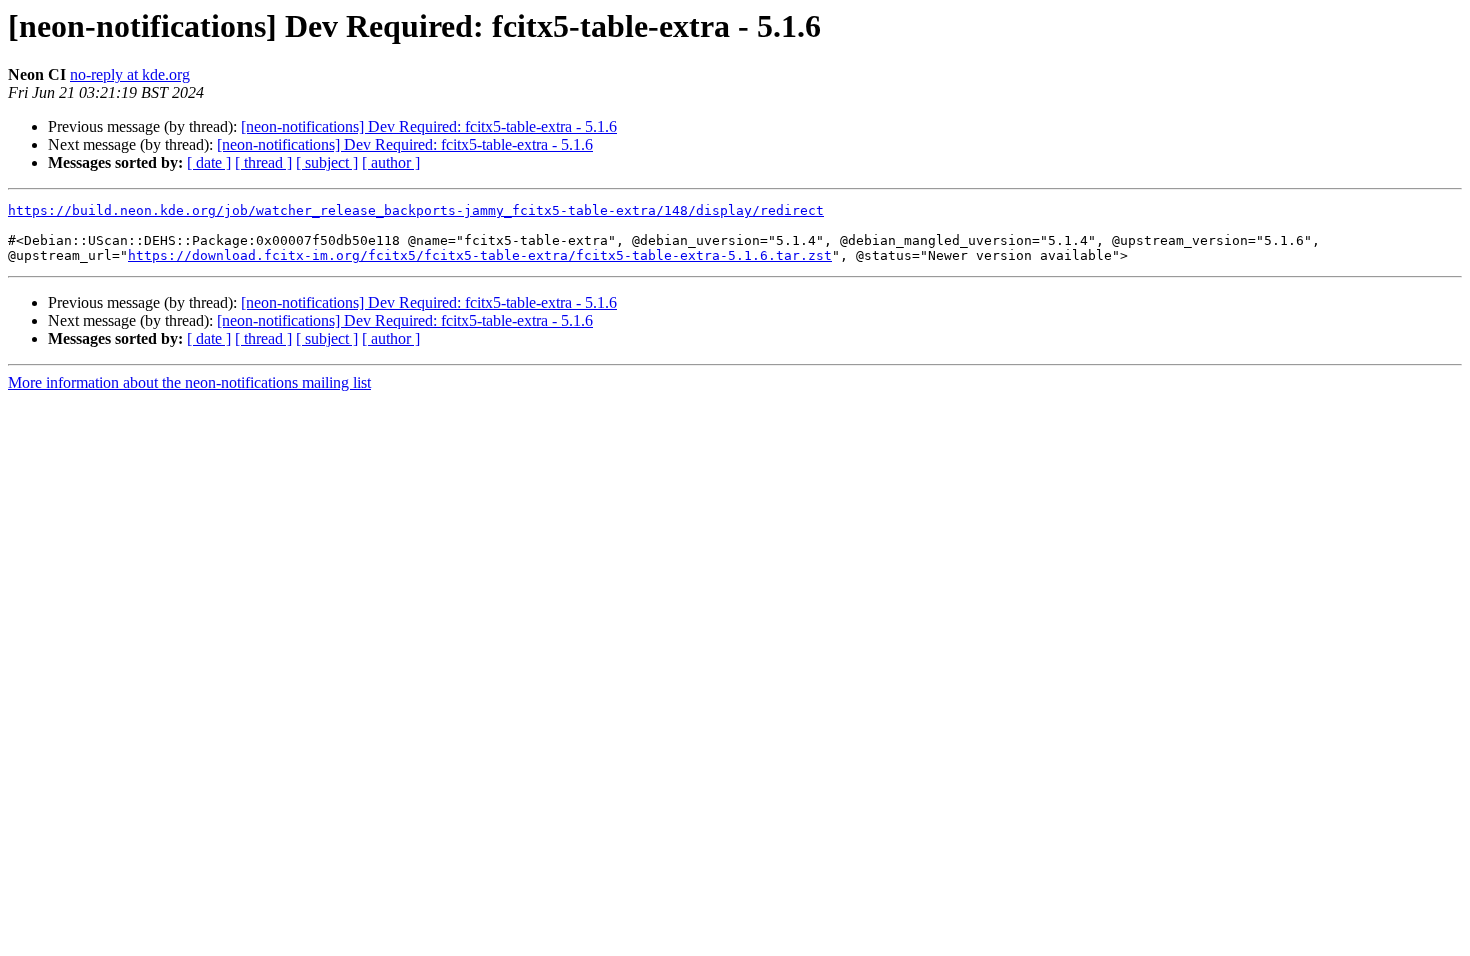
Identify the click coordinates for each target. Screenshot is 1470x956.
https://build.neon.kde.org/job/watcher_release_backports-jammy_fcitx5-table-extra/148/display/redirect (416, 210)
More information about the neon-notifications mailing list (189, 382)
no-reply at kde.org (130, 74)
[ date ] (209, 162)
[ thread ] (263, 162)
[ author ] (391, 162)
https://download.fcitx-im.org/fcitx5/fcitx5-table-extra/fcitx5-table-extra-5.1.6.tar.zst (480, 255)
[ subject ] (327, 162)
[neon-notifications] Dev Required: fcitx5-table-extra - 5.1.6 (429, 126)
